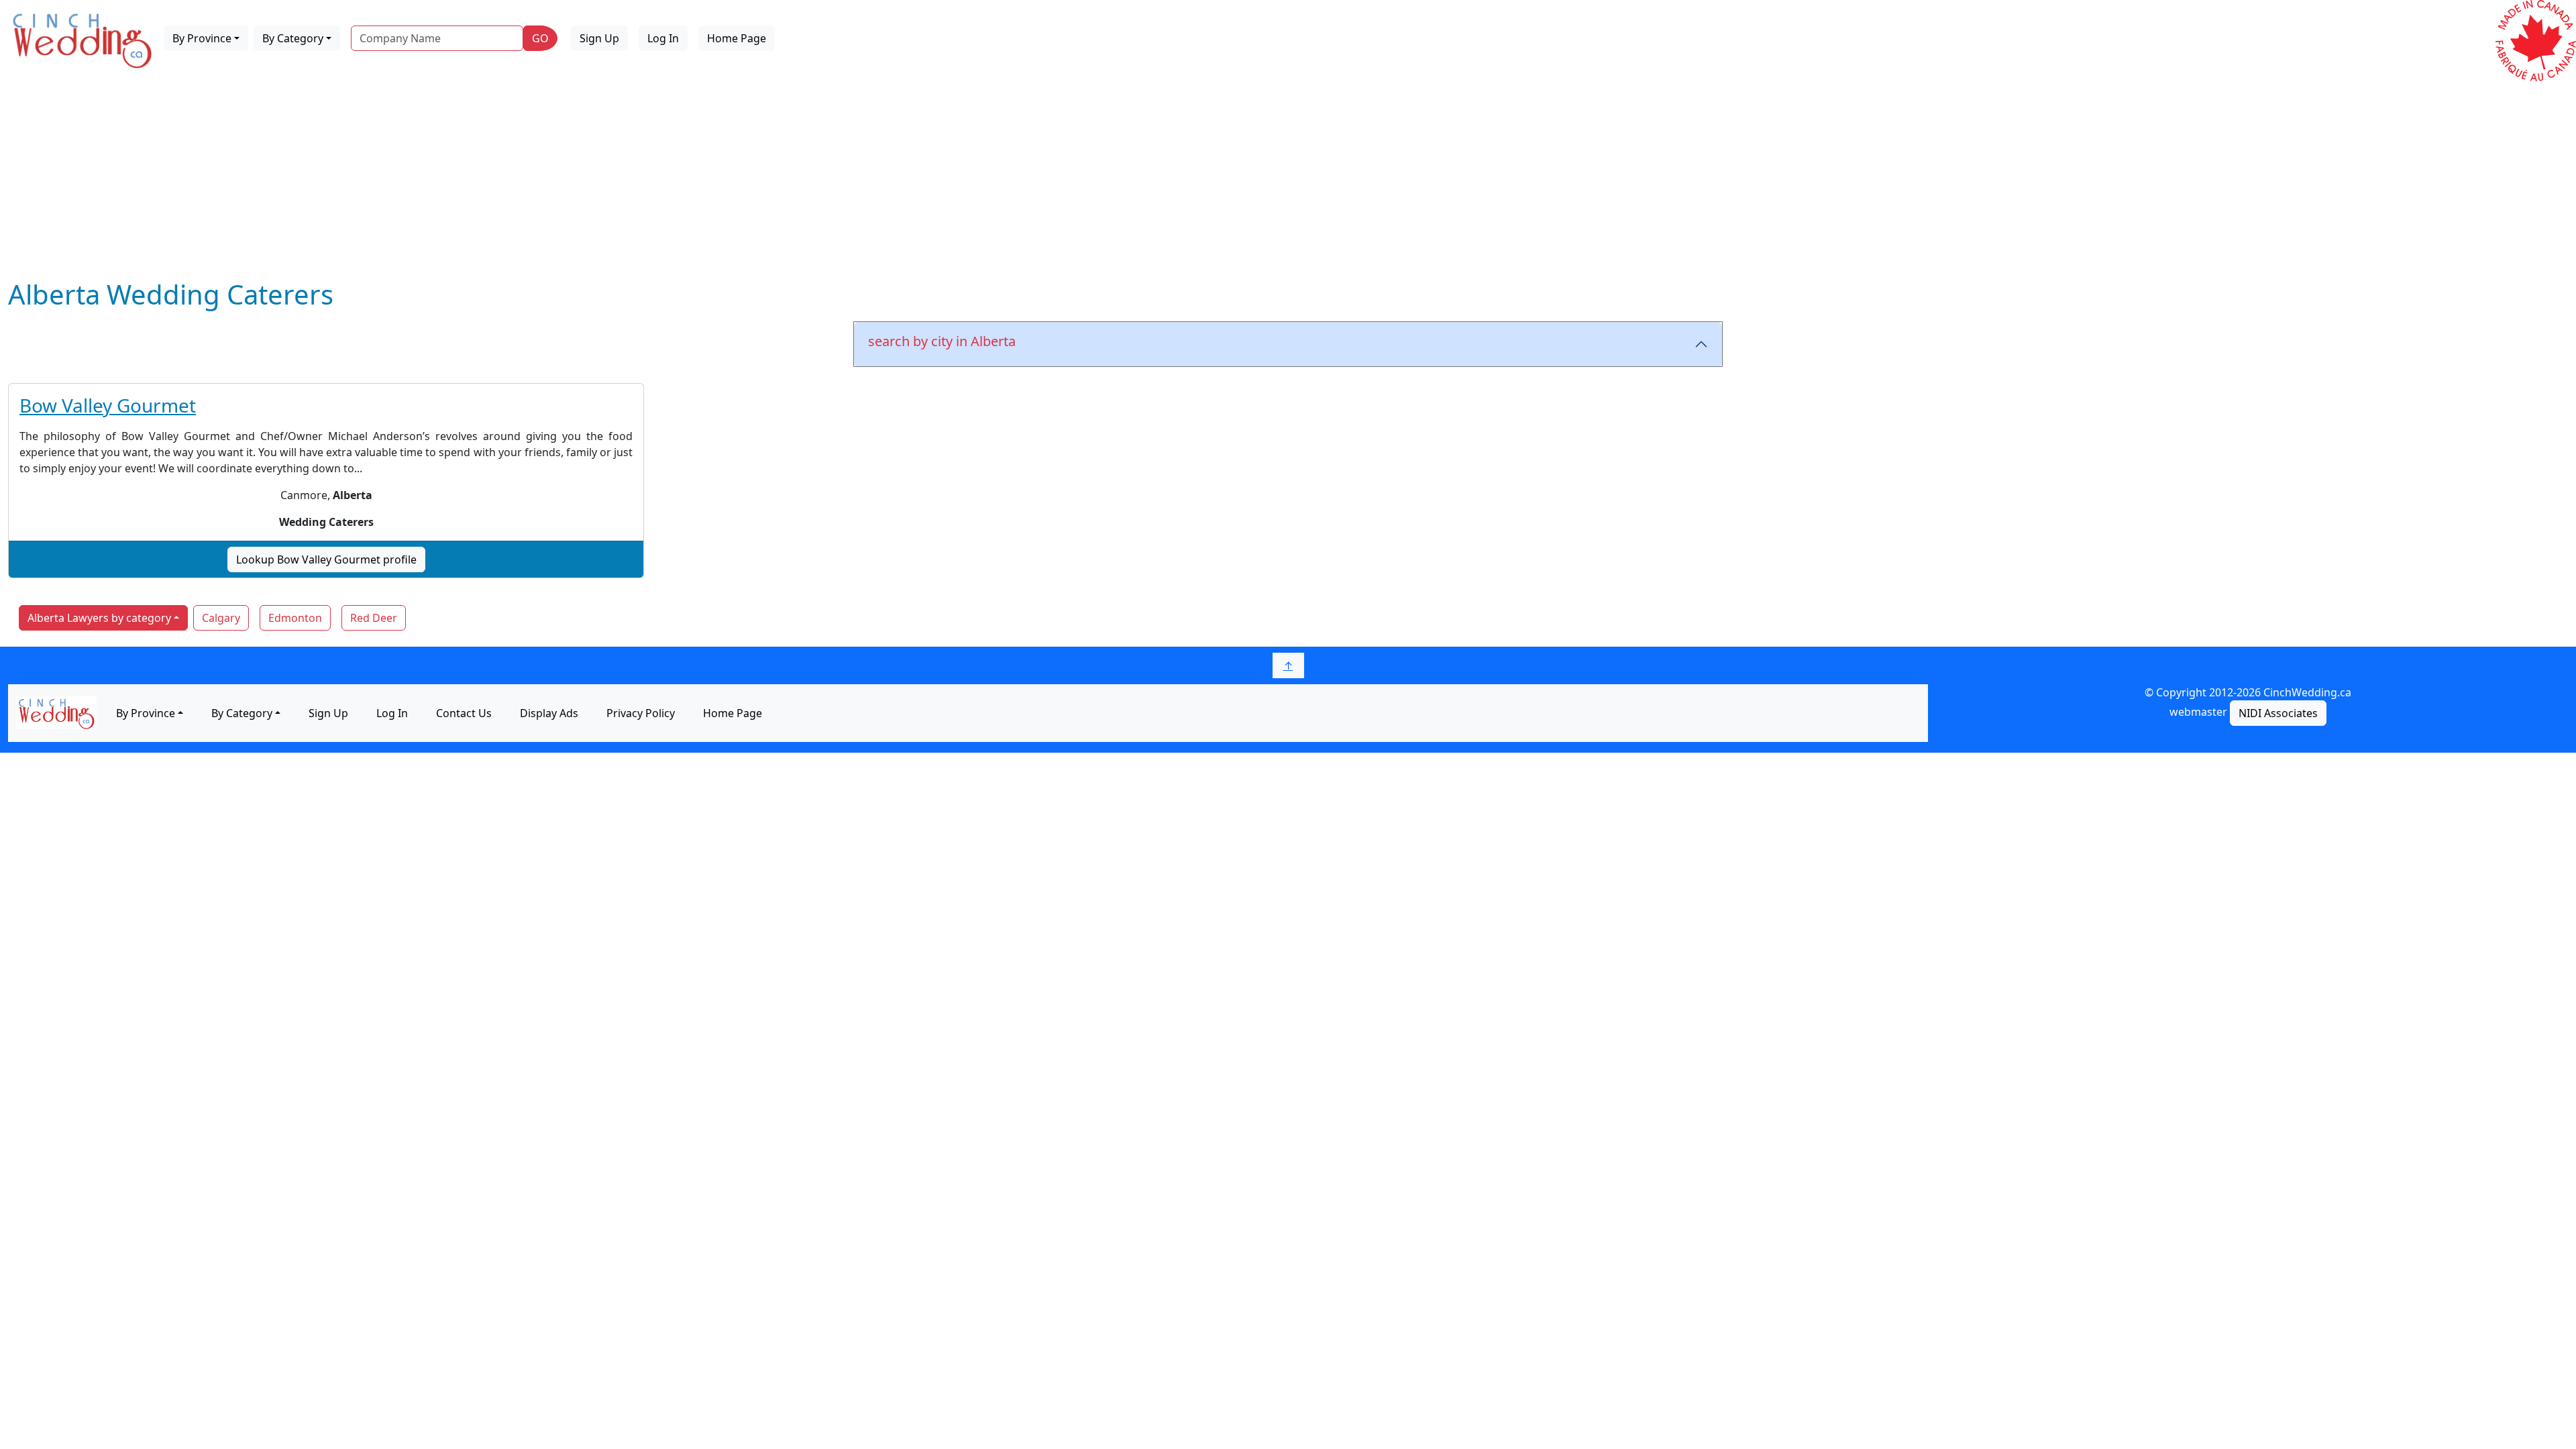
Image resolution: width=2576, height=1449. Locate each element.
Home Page (737, 38)
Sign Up (599, 38)
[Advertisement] (1288, 178)
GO (540, 38)
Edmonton (295, 618)
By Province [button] (202, 38)
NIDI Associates (2278, 713)
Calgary (221, 618)
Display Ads (549, 713)
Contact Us (464, 713)
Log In (663, 38)
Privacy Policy (641, 713)
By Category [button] (293, 38)
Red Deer (374, 618)
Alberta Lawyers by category (99, 618)
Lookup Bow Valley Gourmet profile (326, 559)
